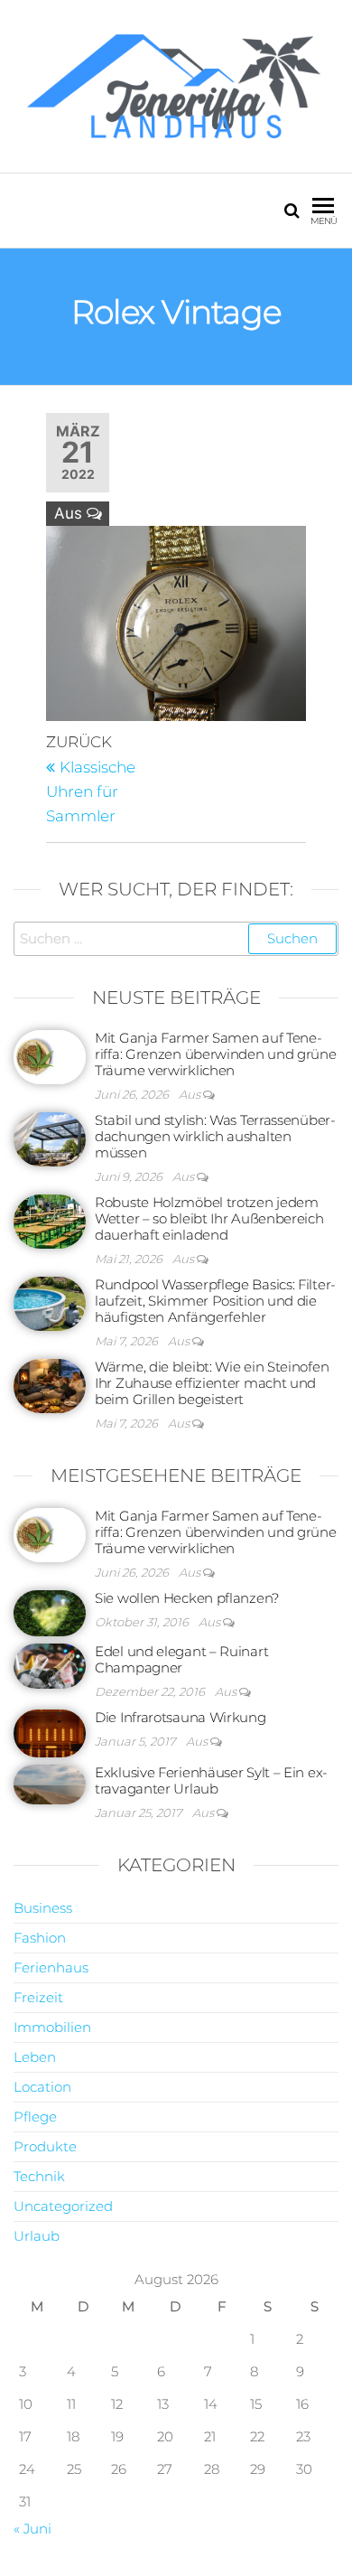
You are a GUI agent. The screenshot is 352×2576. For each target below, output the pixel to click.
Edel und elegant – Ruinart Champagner (181, 1659)
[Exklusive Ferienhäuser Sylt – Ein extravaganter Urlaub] (50, 1783)
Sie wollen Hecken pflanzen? (187, 1598)
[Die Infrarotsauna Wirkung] (50, 1732)
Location (42, 2087)
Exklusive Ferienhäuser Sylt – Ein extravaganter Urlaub (211, 1780)
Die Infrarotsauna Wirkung (181, 1717)
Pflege (35, 2117)
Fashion (40, 1938)
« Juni (32, 2529)
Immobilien (52, 2027)
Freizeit (38, 1997)
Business (43, 1908)
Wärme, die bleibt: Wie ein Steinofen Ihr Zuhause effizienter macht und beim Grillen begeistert (212, 1383)
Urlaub (37, 2236)
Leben (35, 2057)
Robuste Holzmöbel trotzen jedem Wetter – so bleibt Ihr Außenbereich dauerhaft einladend (209, 1218)
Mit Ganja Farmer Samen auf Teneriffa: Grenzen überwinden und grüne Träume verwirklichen (216, 1054)
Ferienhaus (51, 1967)
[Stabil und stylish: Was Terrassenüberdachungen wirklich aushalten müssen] (50, 1138)
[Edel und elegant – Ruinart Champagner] (50, 1665)
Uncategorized (63, 2206)
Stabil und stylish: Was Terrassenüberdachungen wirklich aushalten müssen (215, 1136)
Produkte (45, 2146)
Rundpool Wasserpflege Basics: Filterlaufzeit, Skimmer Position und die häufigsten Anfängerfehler (215, 1301)
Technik (39, 2176)
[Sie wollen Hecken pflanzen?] (50, 1611)
